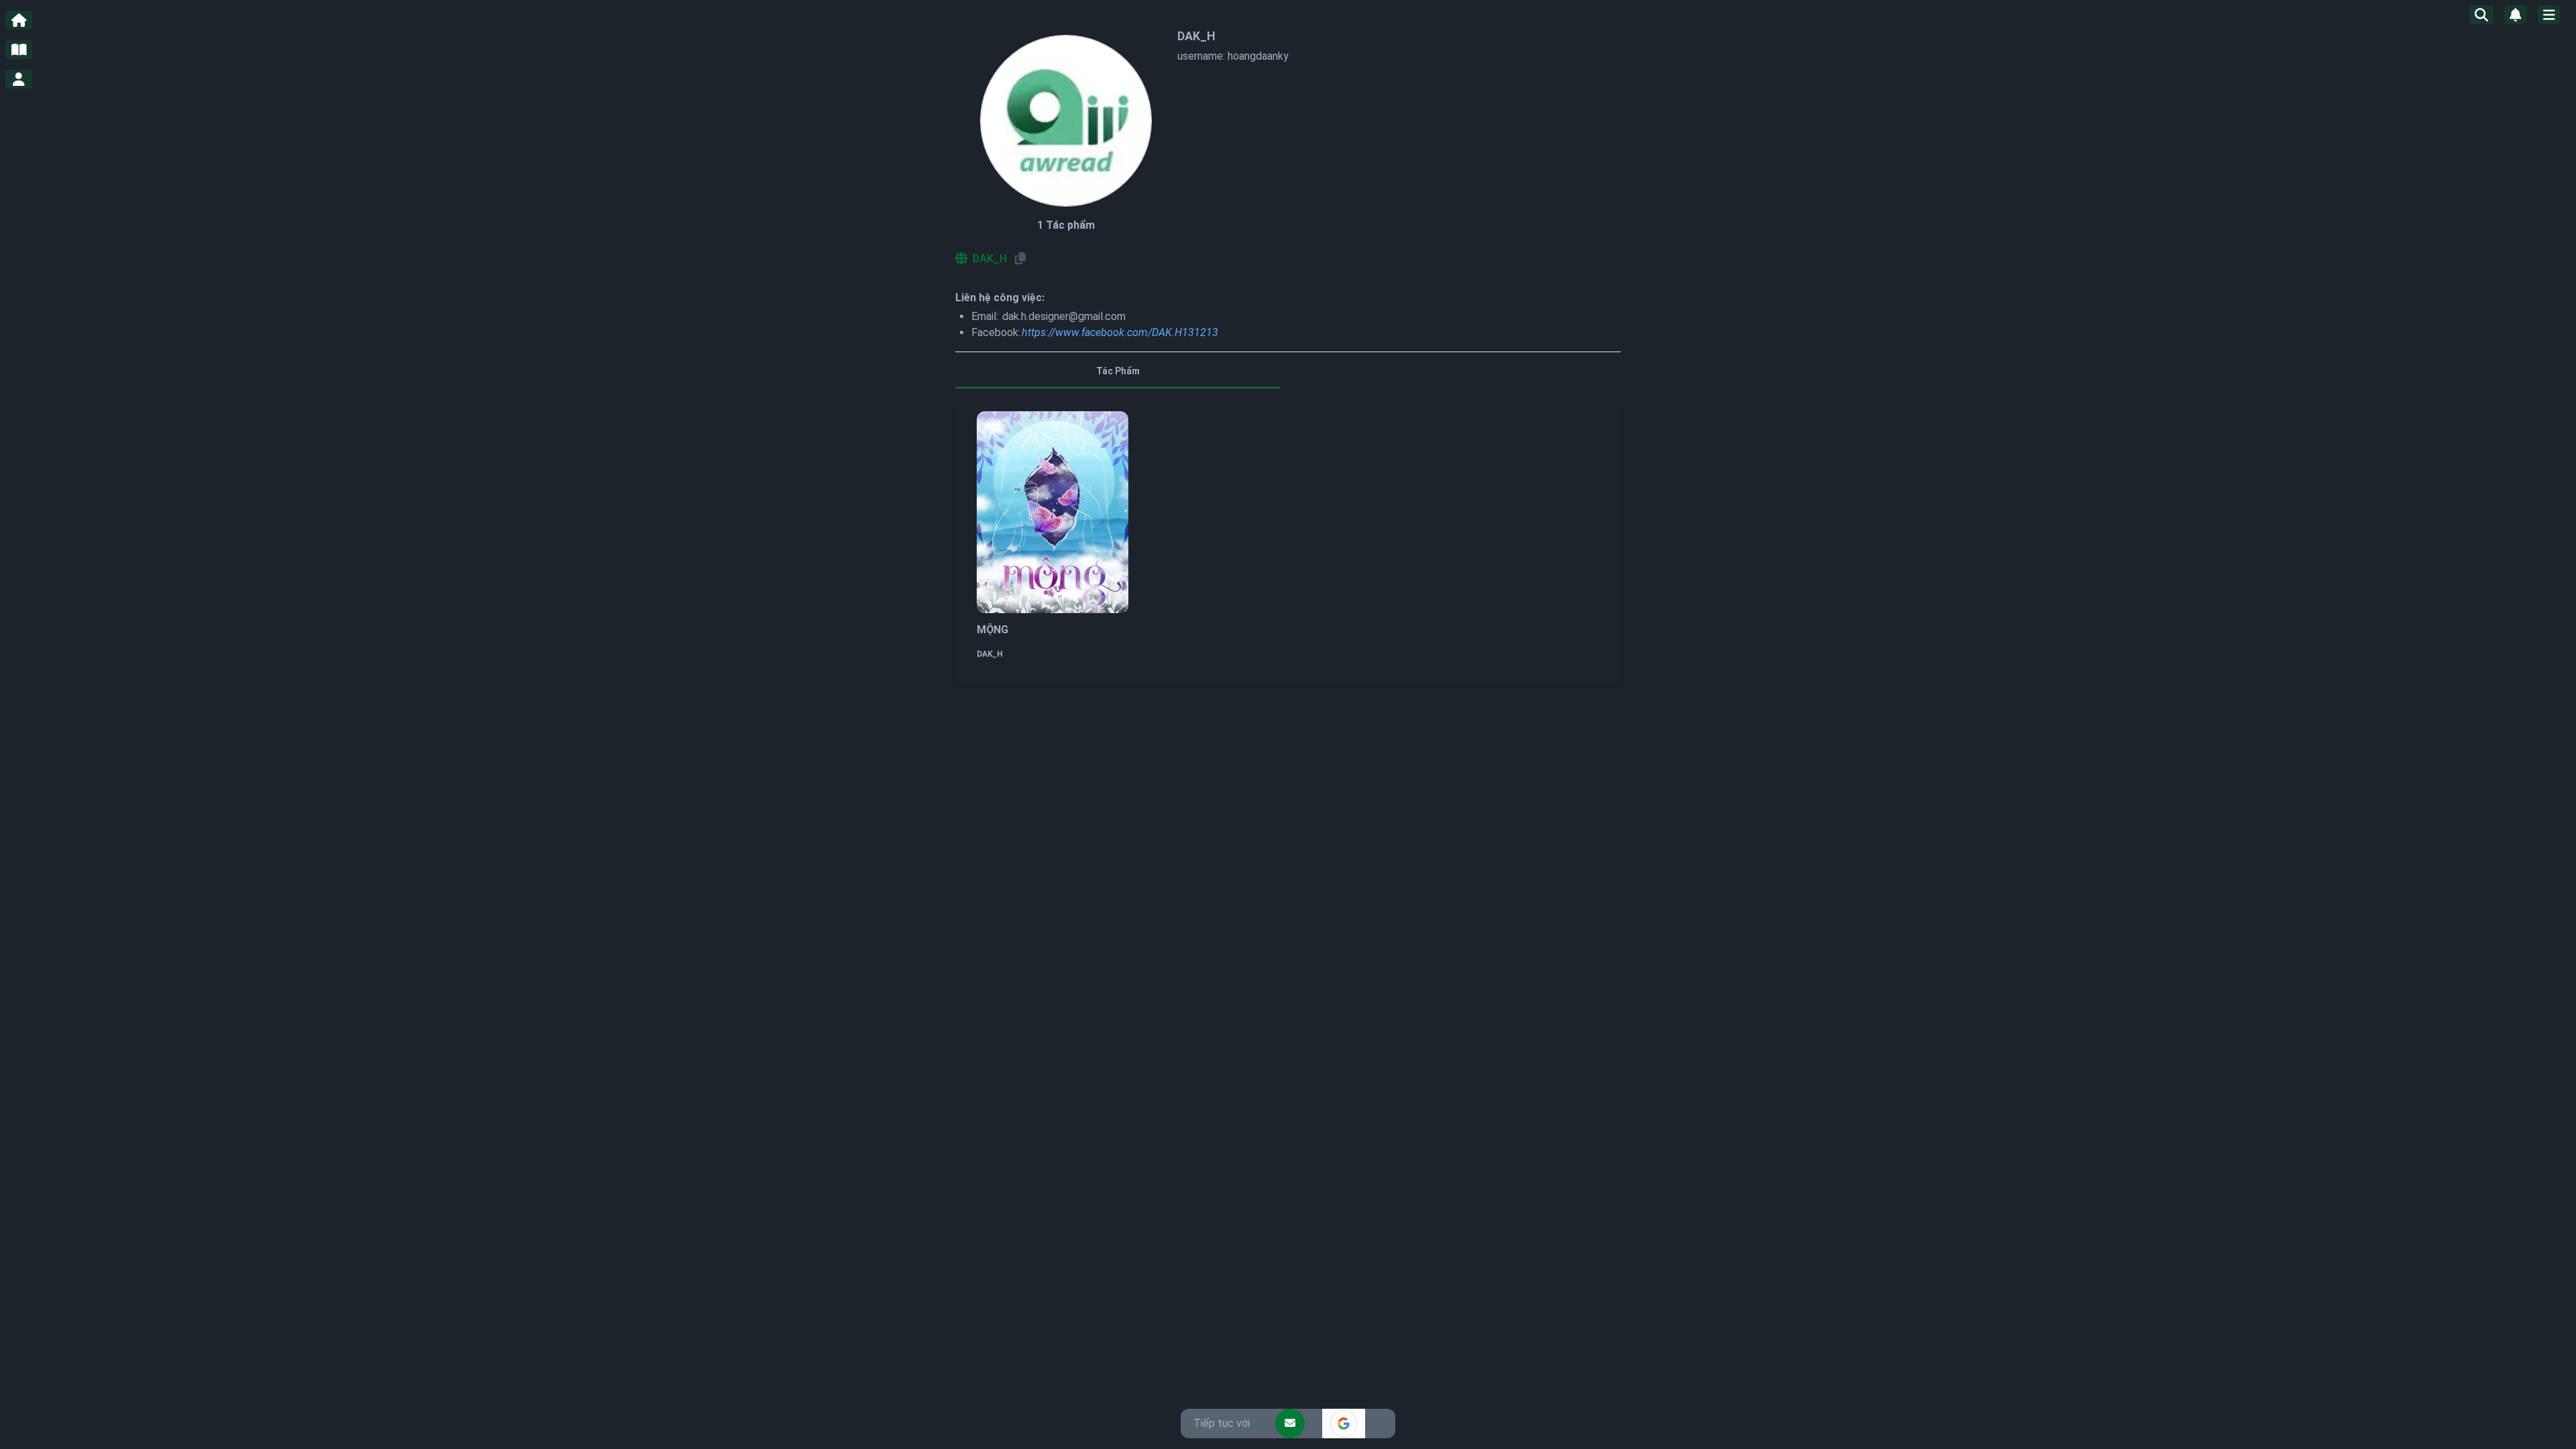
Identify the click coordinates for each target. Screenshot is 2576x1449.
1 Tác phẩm (1066, 225)
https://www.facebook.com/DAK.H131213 (1120, 332)
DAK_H (990, 654)
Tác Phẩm (1118, 371)
